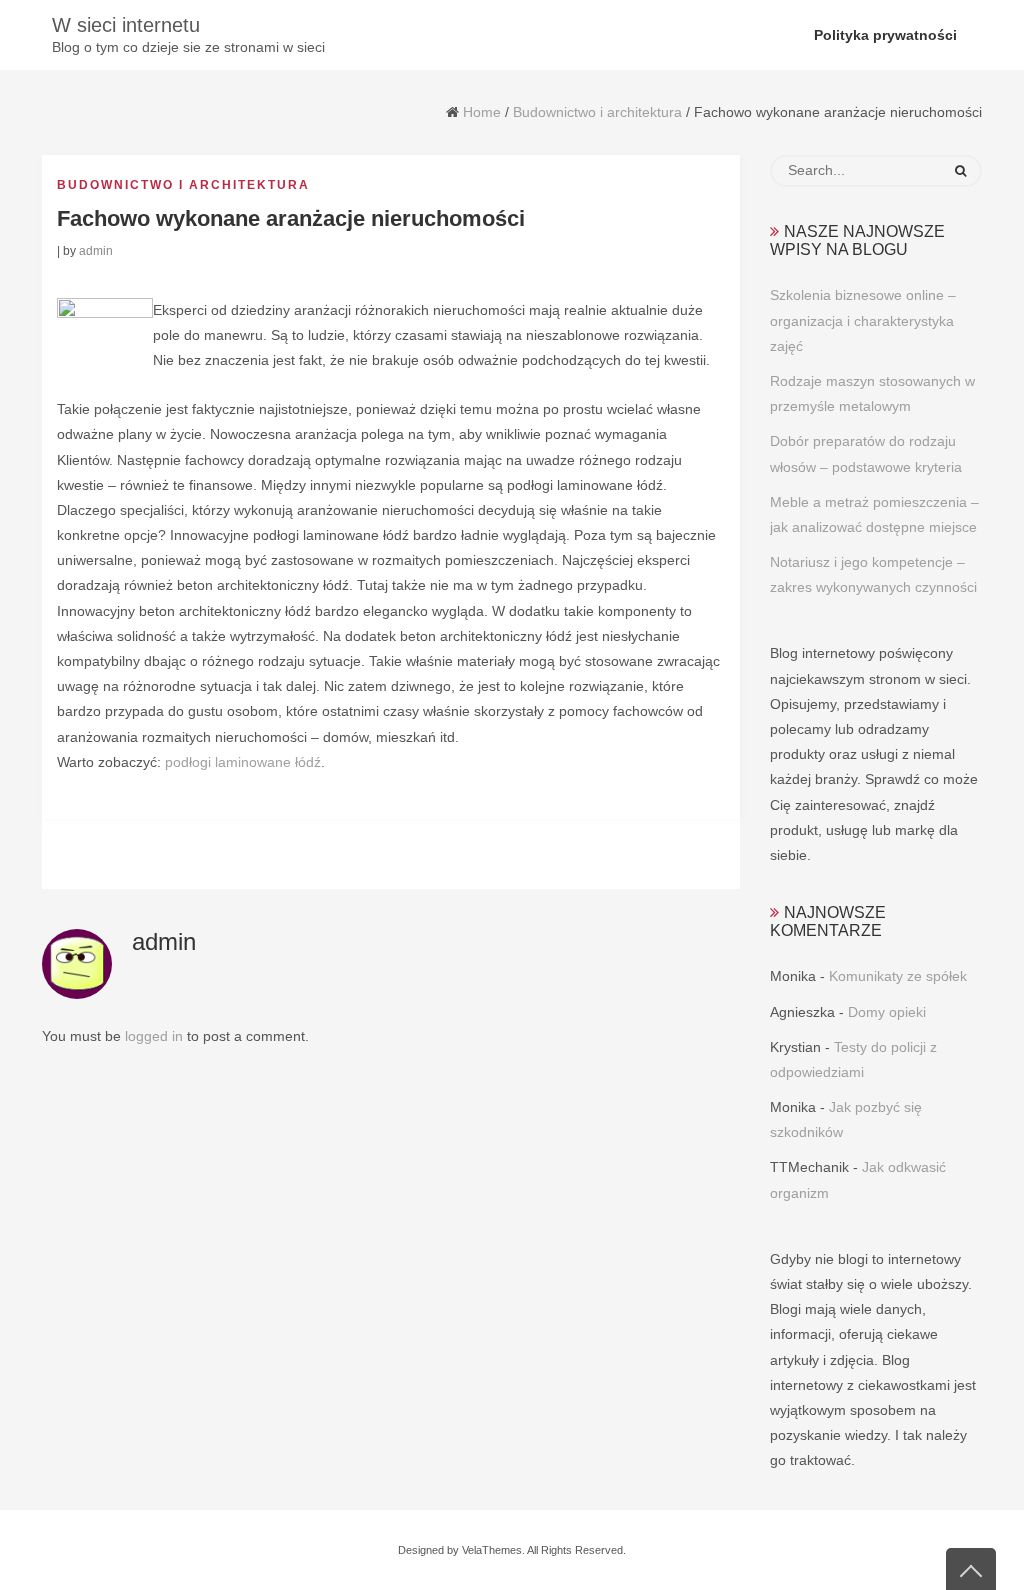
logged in (154, 1036)
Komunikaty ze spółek (898, 976)
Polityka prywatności (885, 35)
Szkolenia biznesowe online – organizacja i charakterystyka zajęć (863, 320)
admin (96, 251)
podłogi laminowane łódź (243, 762)
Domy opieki (887, 1012)
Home (482, 112)
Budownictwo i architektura (597, 112)
